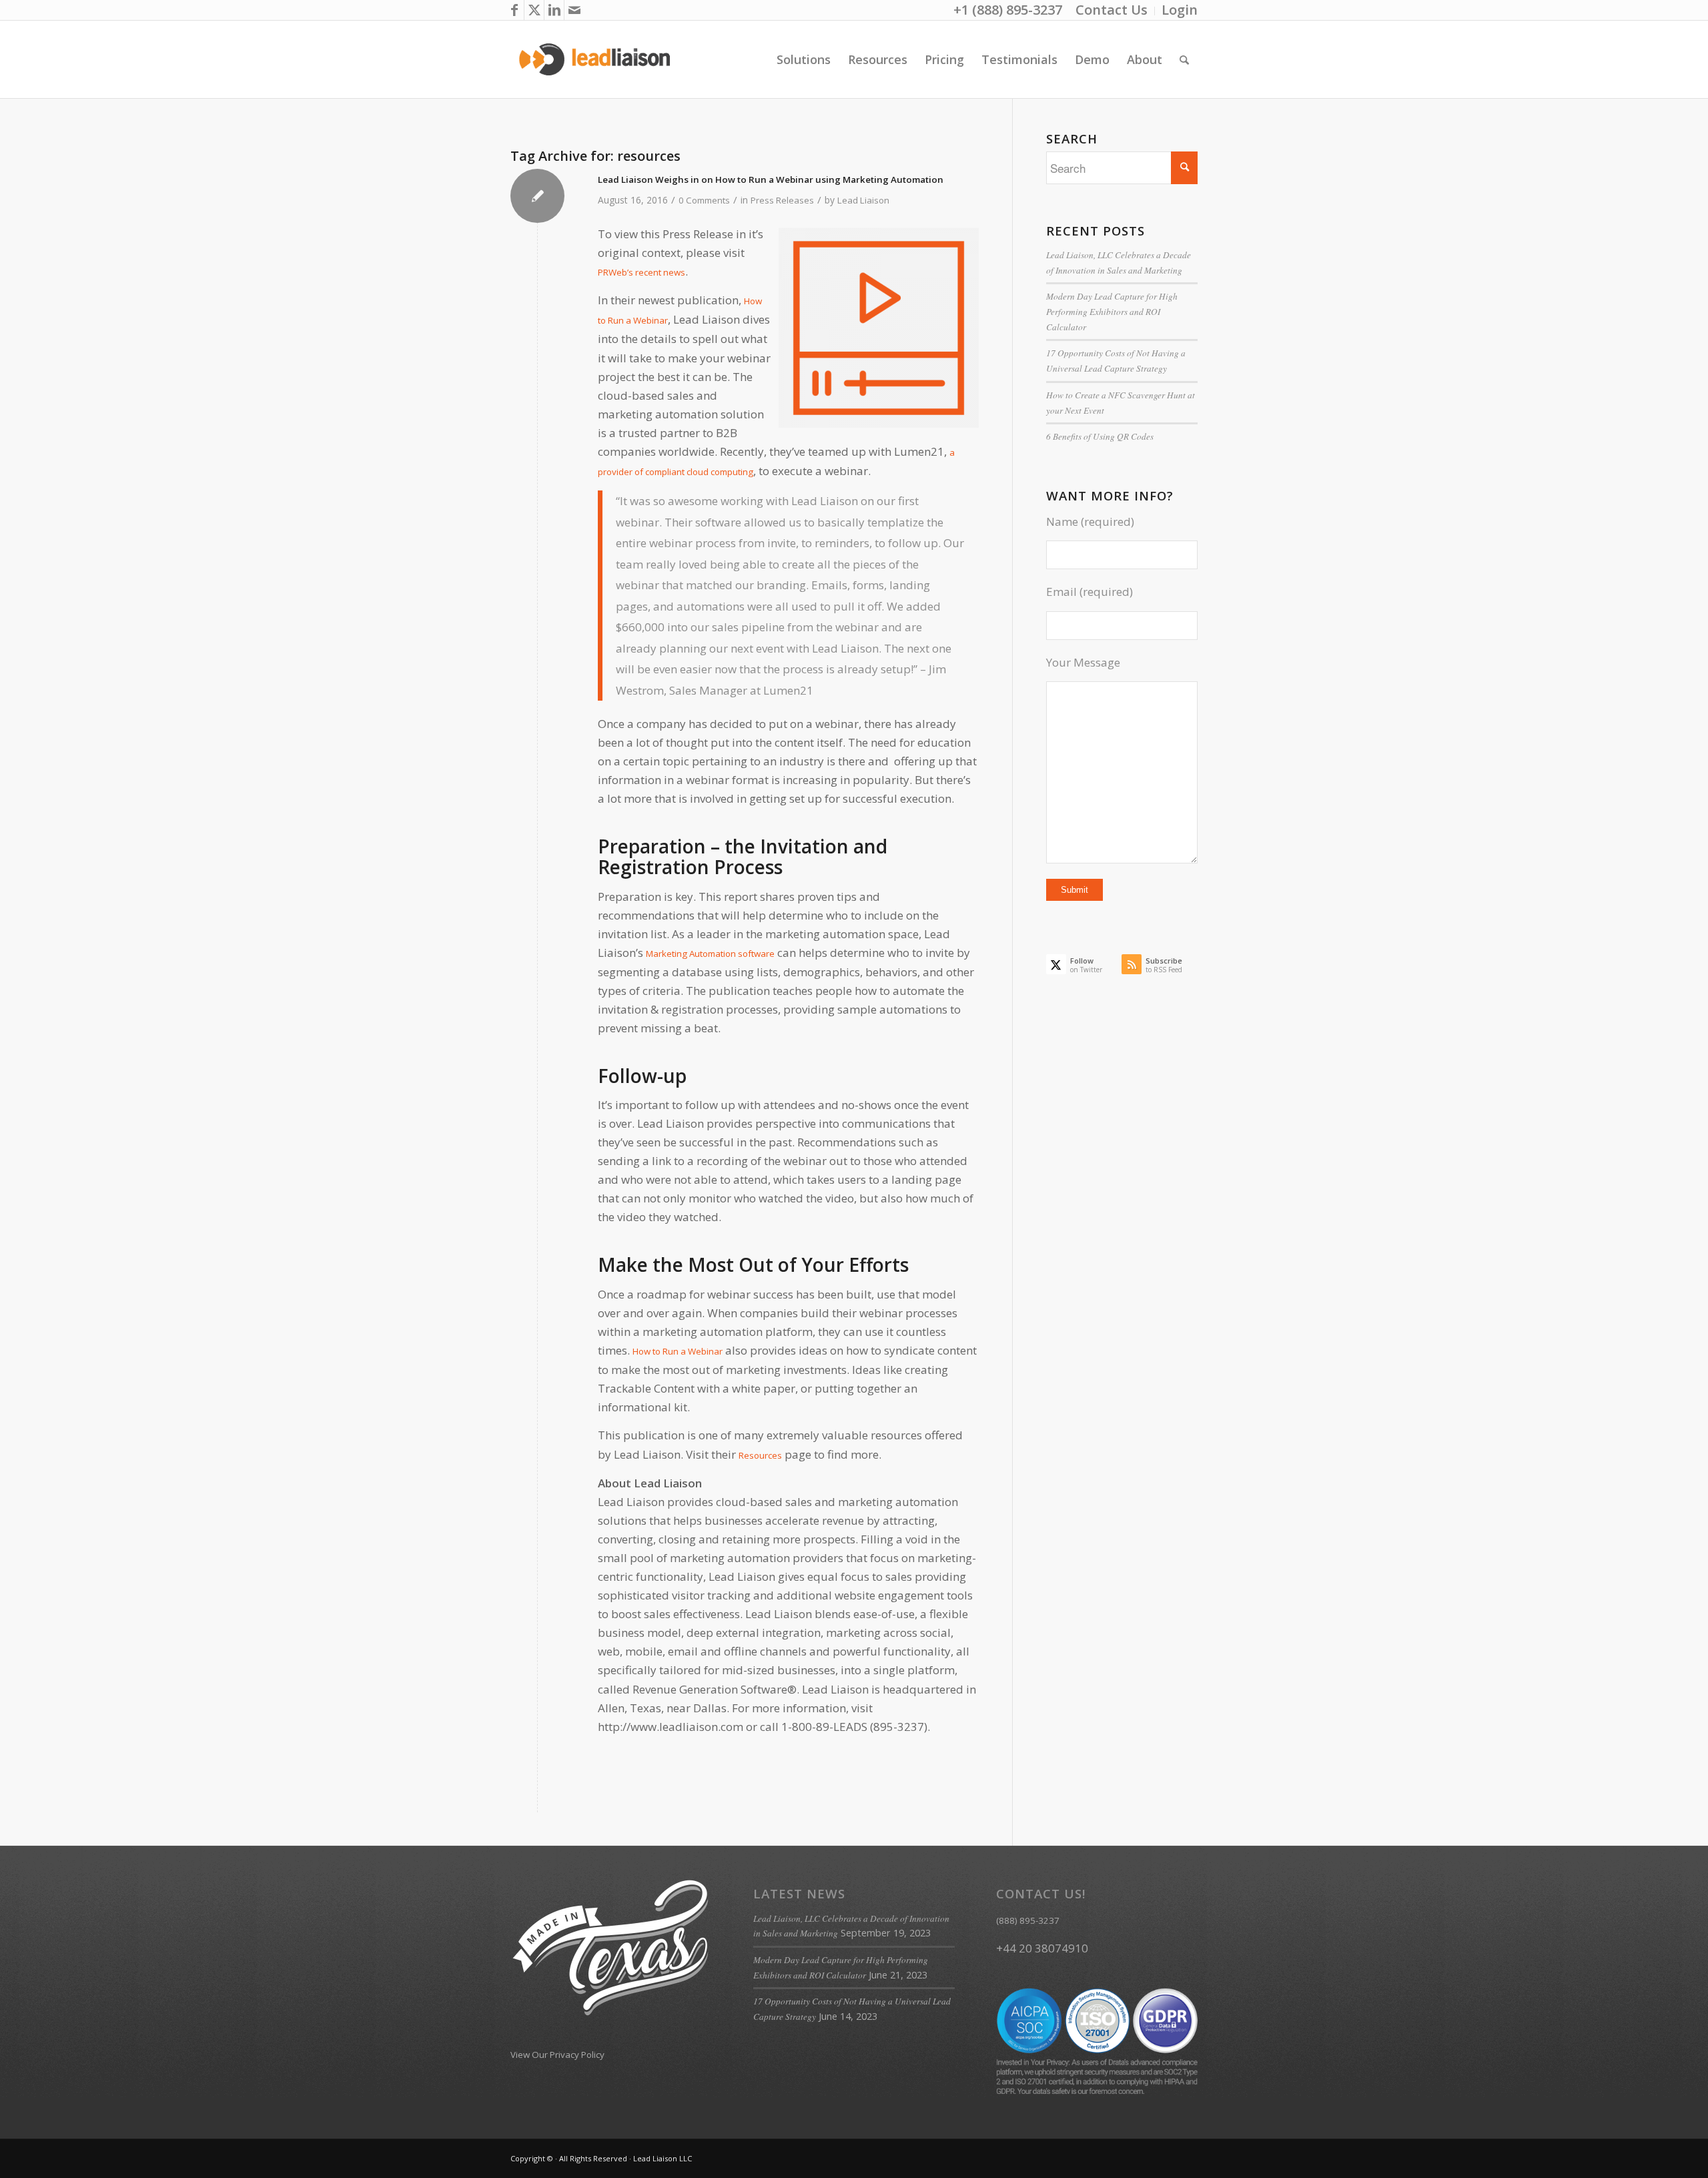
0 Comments (704, 200)
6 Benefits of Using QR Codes (1100, 436)
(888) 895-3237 (1028, 1920)
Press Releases (782, 200)
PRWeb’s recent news (642, 272)
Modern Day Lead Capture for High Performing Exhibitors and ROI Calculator (1112, 311)
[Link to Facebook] (514, 10)
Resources (760, 1455)
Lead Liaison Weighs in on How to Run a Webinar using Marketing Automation (771, 179)
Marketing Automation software (710, 954)
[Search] (1184, 59)
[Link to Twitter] (534, 10)
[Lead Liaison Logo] (595, 59)
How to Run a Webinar (678, 1351)
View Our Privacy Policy (557, 2055)
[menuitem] (1112, 11)
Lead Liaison (863, 200)
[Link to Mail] (574, 10)
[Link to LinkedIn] (554, 10)
